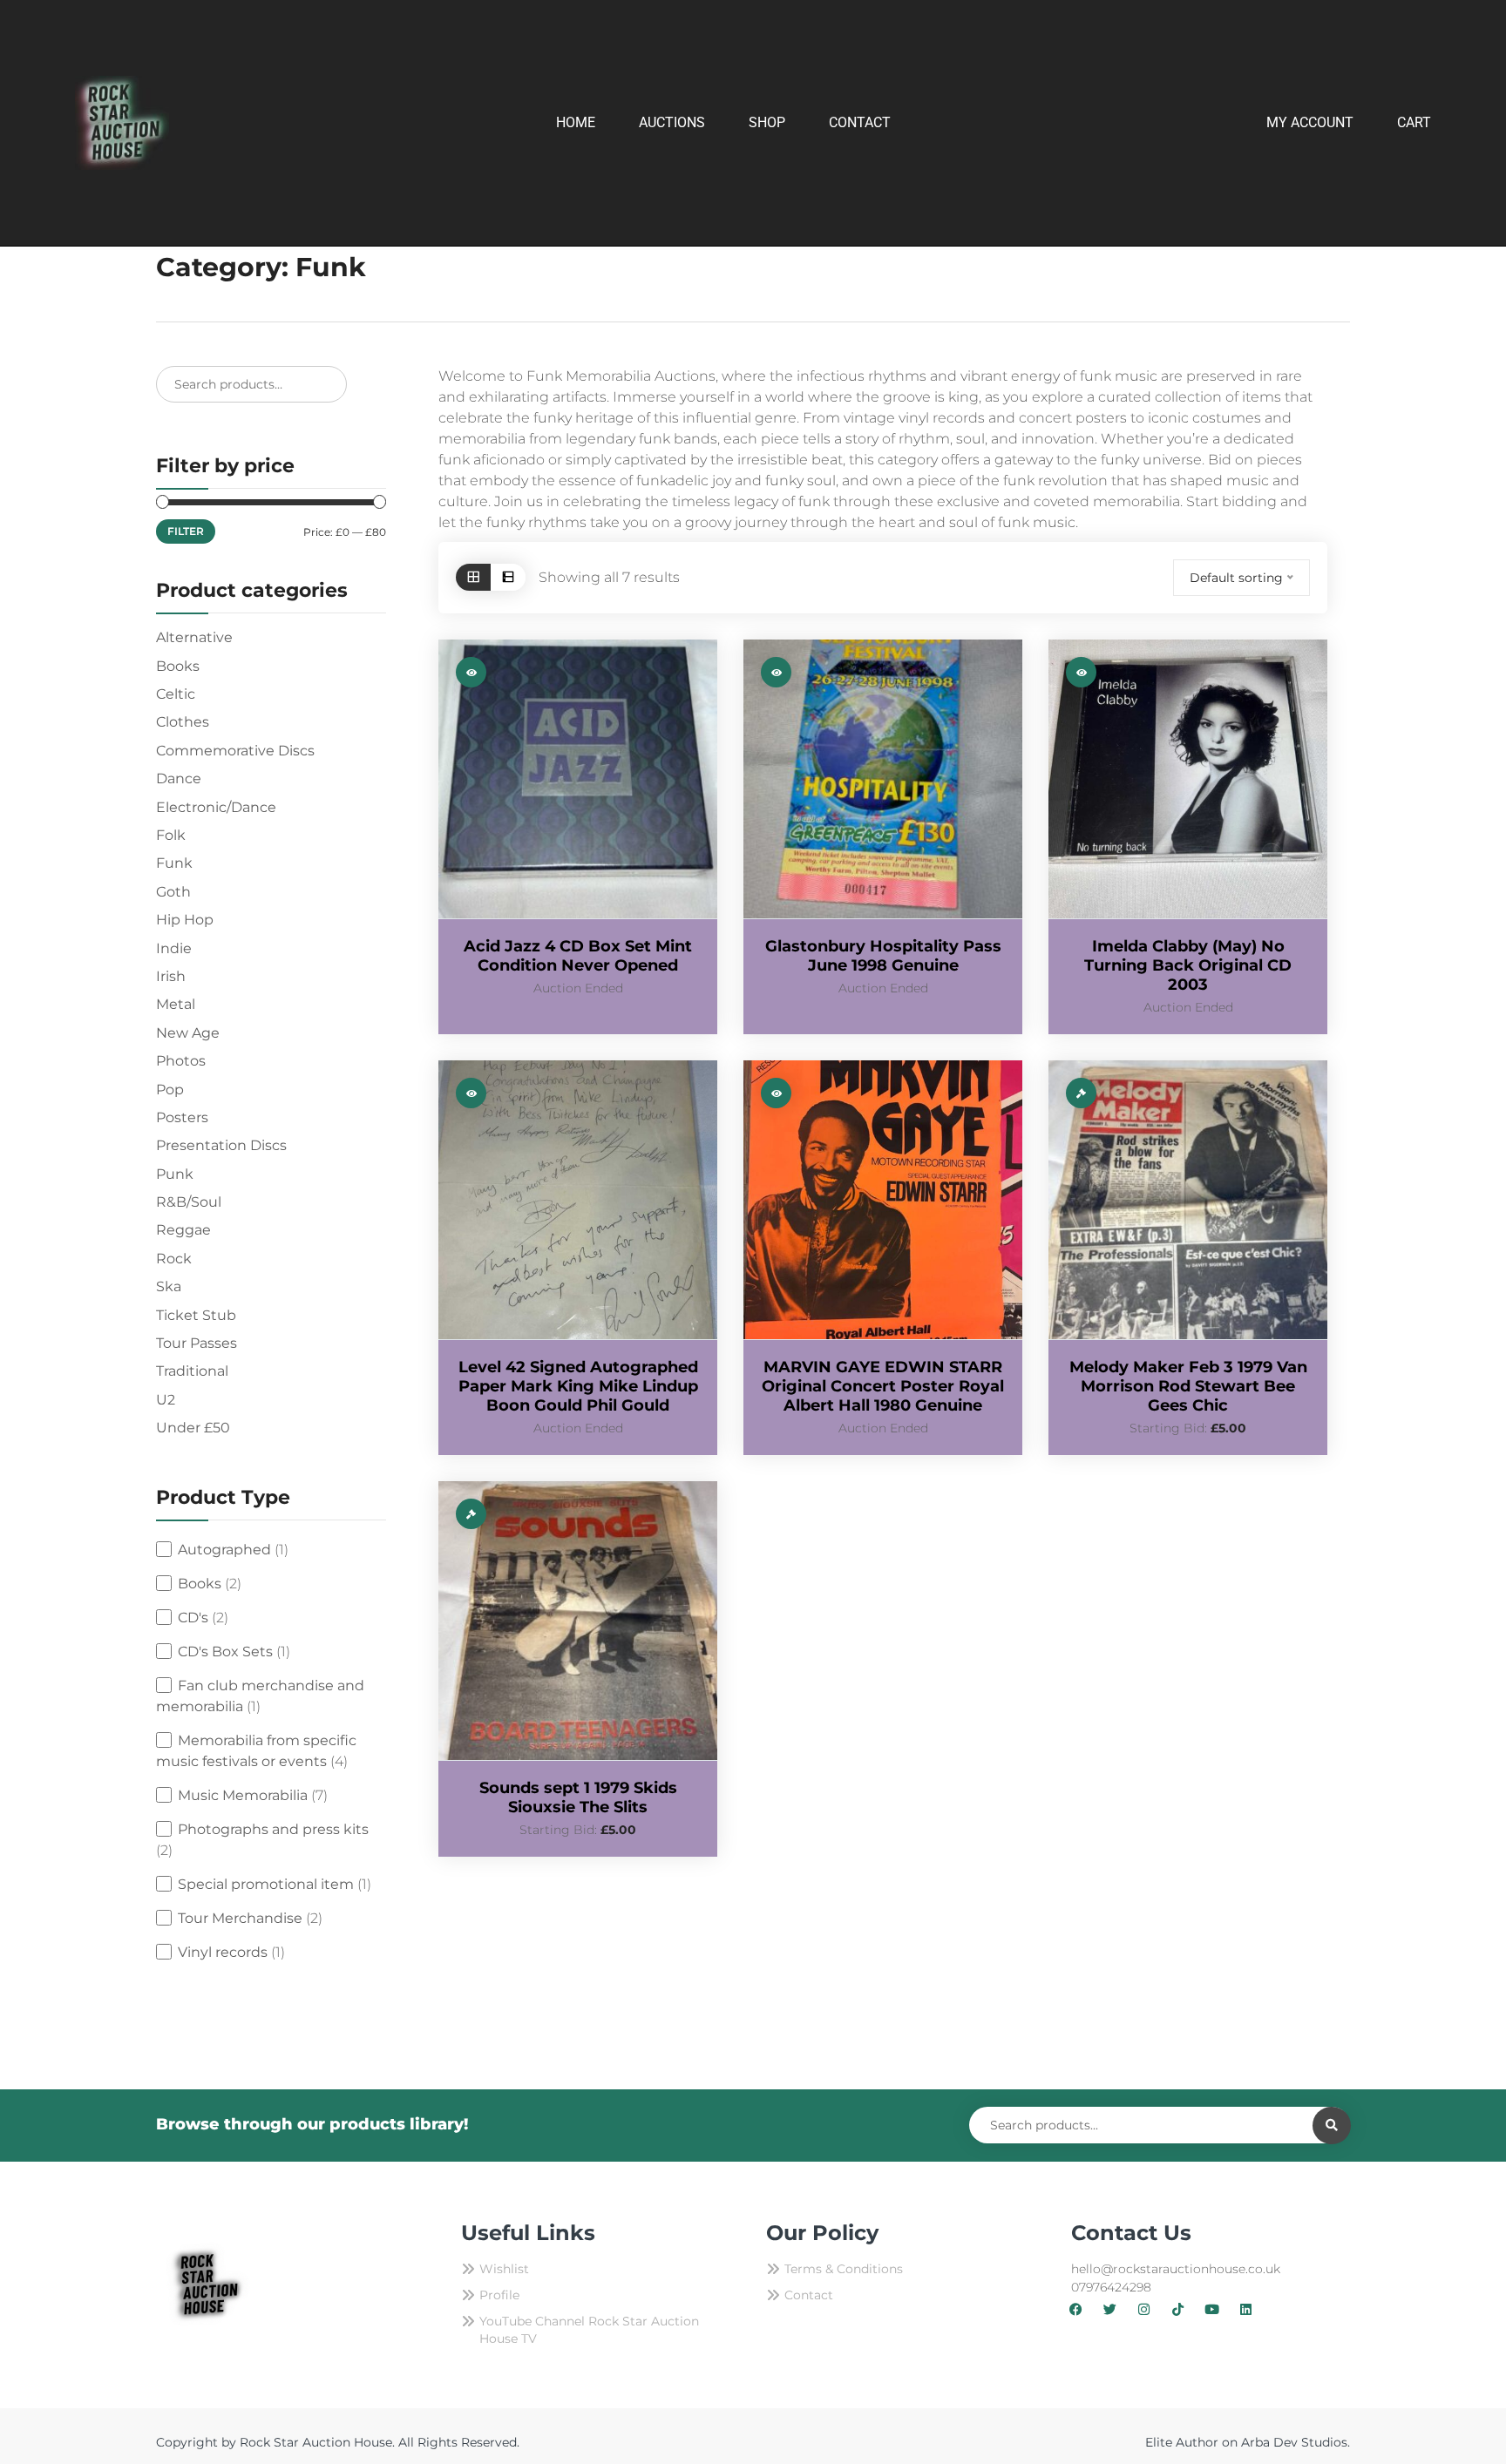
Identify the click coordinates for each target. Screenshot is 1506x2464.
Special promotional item (266, 1884)
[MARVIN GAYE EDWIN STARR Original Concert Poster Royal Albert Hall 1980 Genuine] (883, 1200)
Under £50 (193, 1428)
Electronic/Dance (216, 807)
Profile (499, 2295)
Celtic (176, 694)
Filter (186, 531)
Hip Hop (185, 920)
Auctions (672, 122)
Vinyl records (223, 1952)
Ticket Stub (196, 1315)
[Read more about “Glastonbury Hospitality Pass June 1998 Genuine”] (776, 672)
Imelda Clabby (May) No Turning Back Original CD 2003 (1188, 965)
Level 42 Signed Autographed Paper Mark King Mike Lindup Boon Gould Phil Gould (578, 1386)
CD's (193, 1618)
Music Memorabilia (243, 1795)
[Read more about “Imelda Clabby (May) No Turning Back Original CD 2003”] (1081, 672)
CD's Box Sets (225, 1652)
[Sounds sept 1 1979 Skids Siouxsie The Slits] (578, 1621)
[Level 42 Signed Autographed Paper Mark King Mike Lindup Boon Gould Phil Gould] (578, 1200)
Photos (181, 1061)
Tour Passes (197, 1343)
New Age (188, 1033)
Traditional (192, 1371)
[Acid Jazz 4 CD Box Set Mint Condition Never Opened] (578, 779)
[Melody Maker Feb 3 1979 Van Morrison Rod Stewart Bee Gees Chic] (1188, 1200)
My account (1310, 122)
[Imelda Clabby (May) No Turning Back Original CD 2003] (1188, 779)
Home (576, 122)
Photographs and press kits (273, 1829)
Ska (169, 1286)
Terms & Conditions (844, 2269)
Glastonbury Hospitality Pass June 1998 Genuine (883, 956)
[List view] (508, 577)
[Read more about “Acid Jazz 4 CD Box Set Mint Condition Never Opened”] (471, 672)
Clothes (183, 722)
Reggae (183, 1230)
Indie (174, 948)
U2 (166, 1400)
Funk (174, 863)
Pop (170, 1090)
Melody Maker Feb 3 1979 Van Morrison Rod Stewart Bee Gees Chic (1188, 1386)
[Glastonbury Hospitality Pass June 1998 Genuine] (883, 779)
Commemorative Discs (235, 751)
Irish (171, 976)
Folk (171, 835)
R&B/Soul (189, 1202)
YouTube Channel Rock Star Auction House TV (589, 2330)
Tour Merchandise (240, 1918)
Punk (175, 1174)
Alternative (194, 637)
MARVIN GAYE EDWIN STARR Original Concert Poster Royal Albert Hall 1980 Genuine (883, 1386)
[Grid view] (473, 577)
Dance (179, 778)
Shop (767, 122)
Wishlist (504, 2269)
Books (178, 666)
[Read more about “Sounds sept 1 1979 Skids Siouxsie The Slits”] (471, 1514)
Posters (182, 1117)
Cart (1414, 122)
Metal (176, 1004)
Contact (860, 122)
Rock (174, 1259)
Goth (173, 892)
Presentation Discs (221, 1145)
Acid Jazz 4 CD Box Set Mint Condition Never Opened (578, 956)
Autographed (224, 1550)
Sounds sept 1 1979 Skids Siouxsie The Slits (578, 1797)
